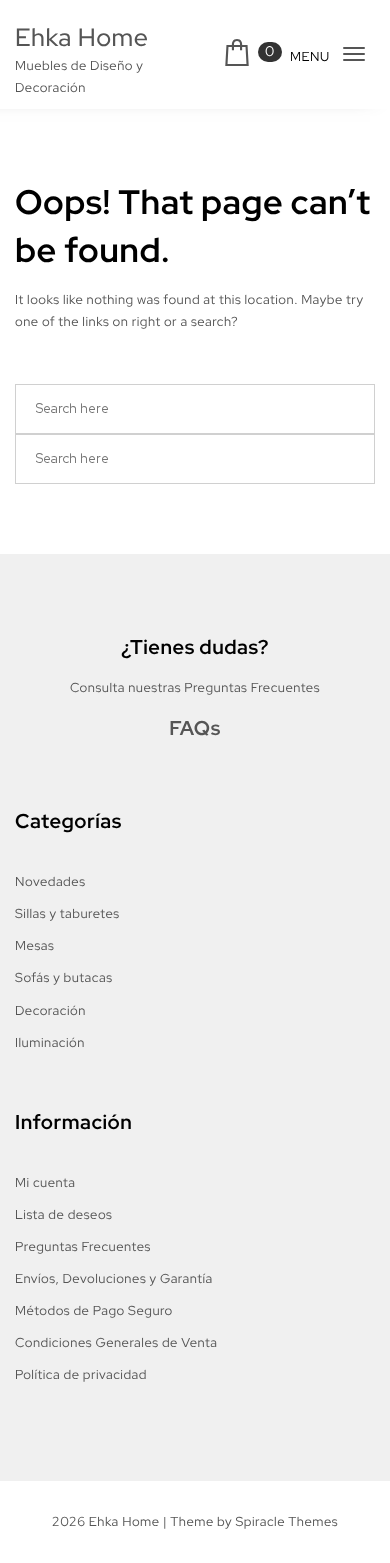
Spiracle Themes (286, 1521)
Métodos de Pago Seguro (94, 1310)
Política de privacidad (81, 1374)
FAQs (195, 729)
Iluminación (50, 1042)
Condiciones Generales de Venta (116, 1342)
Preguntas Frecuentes (83, 1246)
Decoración (50, 1010)
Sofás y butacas (64, 977)
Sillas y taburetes (67, 913)
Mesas (34, 945)
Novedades (50, 881)
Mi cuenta (45, 1182)
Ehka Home (81, 37)
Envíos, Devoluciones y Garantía (114, 1278)
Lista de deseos (63, 1214)
